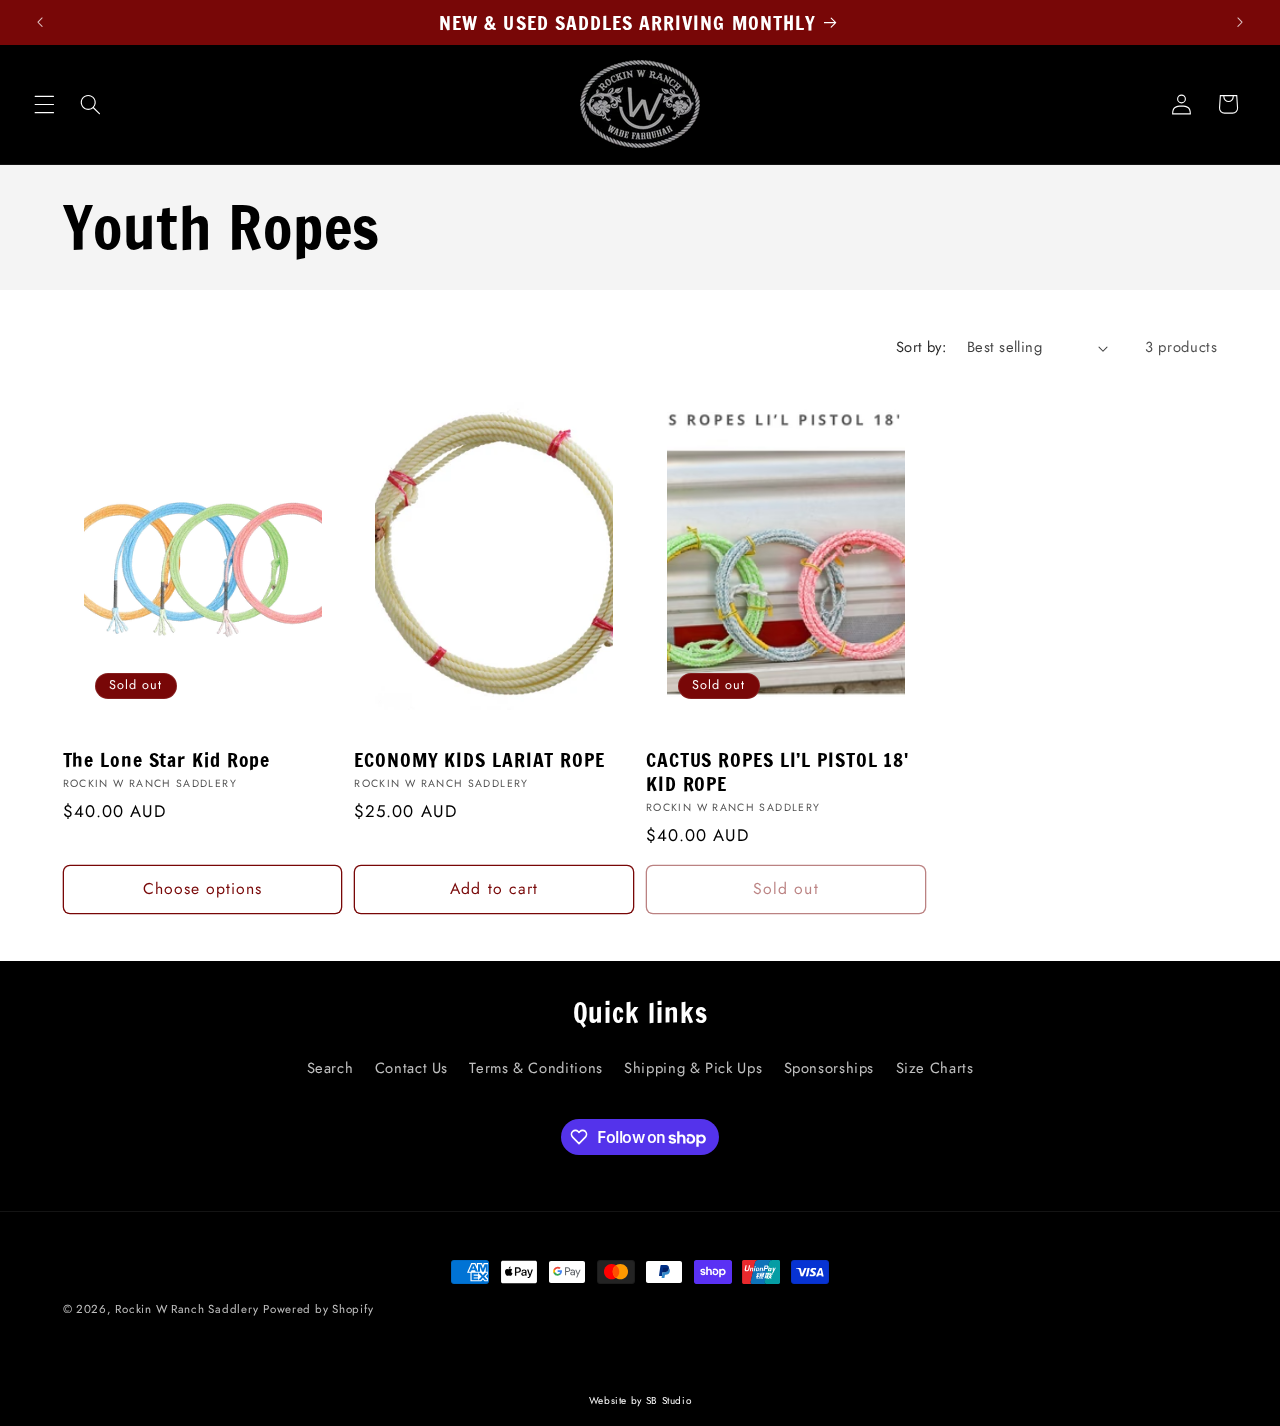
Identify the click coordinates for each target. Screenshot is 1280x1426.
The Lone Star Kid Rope (167, 760)
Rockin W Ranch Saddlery (186, 1309)
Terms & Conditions (535, 1068)
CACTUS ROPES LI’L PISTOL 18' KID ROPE (777, 771)
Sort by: (921, 347)
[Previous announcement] (40, 22)
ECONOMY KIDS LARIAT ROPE (479, 760)
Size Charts (935, 1068)
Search (330, 1068)
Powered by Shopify (318, 1309)
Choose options (203, 888)
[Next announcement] (1240, 22)
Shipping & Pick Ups (693, 1068)
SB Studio (669, 1400)
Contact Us (411, 1068)
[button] (44, 104)
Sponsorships (829, 1068)
